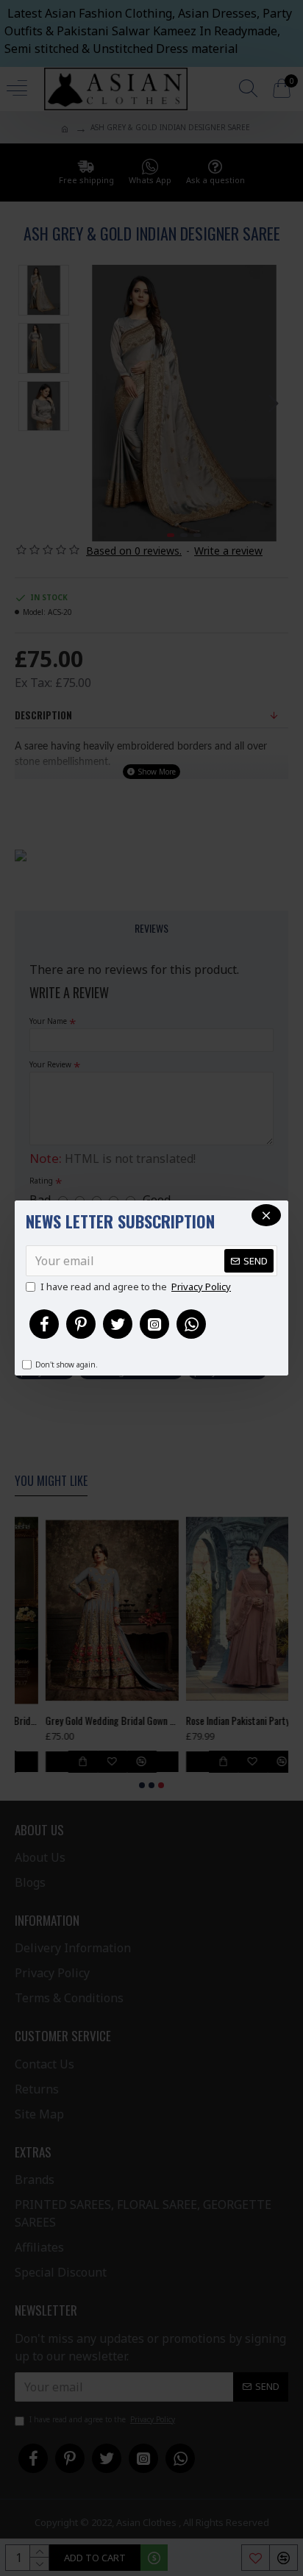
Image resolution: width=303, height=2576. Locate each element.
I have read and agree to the (136, 1287)
